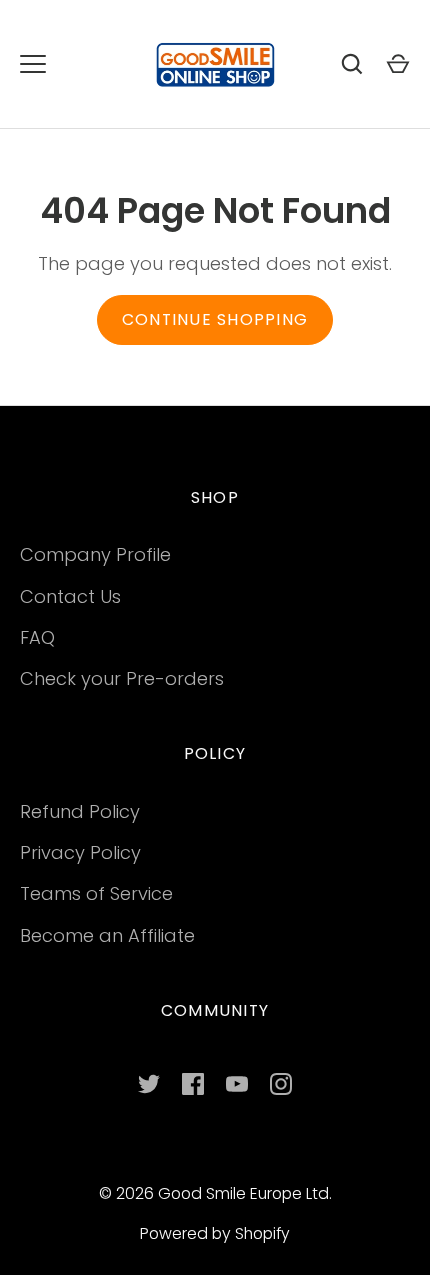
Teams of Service (96, 893)
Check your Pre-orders (122, 678)
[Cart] (398, 64)
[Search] (352, 64)
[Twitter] (149, 1084)
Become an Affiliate (107, 935)
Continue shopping (215, 319)
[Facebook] (193, 1084)
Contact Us (70, 596)
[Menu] (33, 64)
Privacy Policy (80, 852)
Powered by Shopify (215, 1233)
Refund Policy (80, 811)
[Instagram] (281, 1084)
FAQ (37, 637)
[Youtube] (237, 1084)
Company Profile (95, 554)
